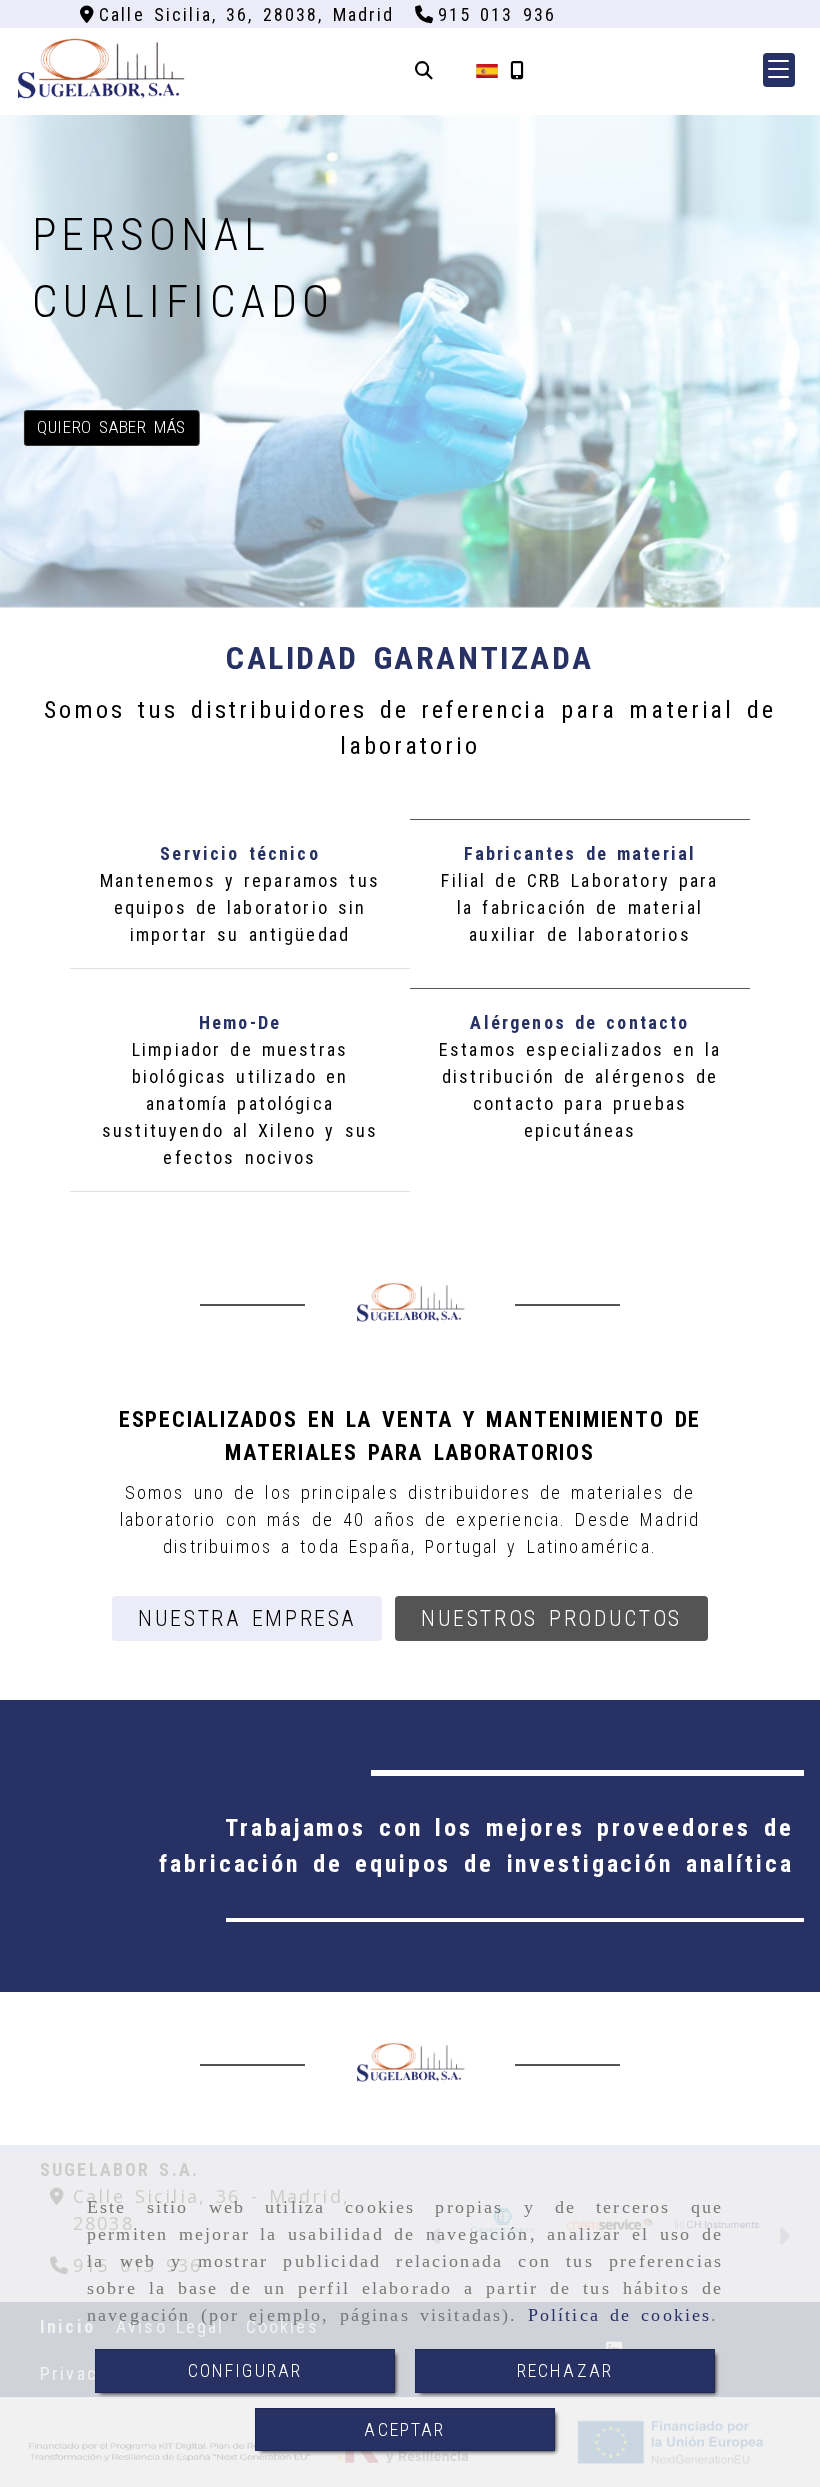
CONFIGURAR (245, 2370)
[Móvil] (517, 70)
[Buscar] (424, 70)
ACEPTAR (404, 2429)
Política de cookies (620, 2315)
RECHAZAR (565, 2370)
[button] (779, 70)
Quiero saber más (111, 427)
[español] (487, 69)
